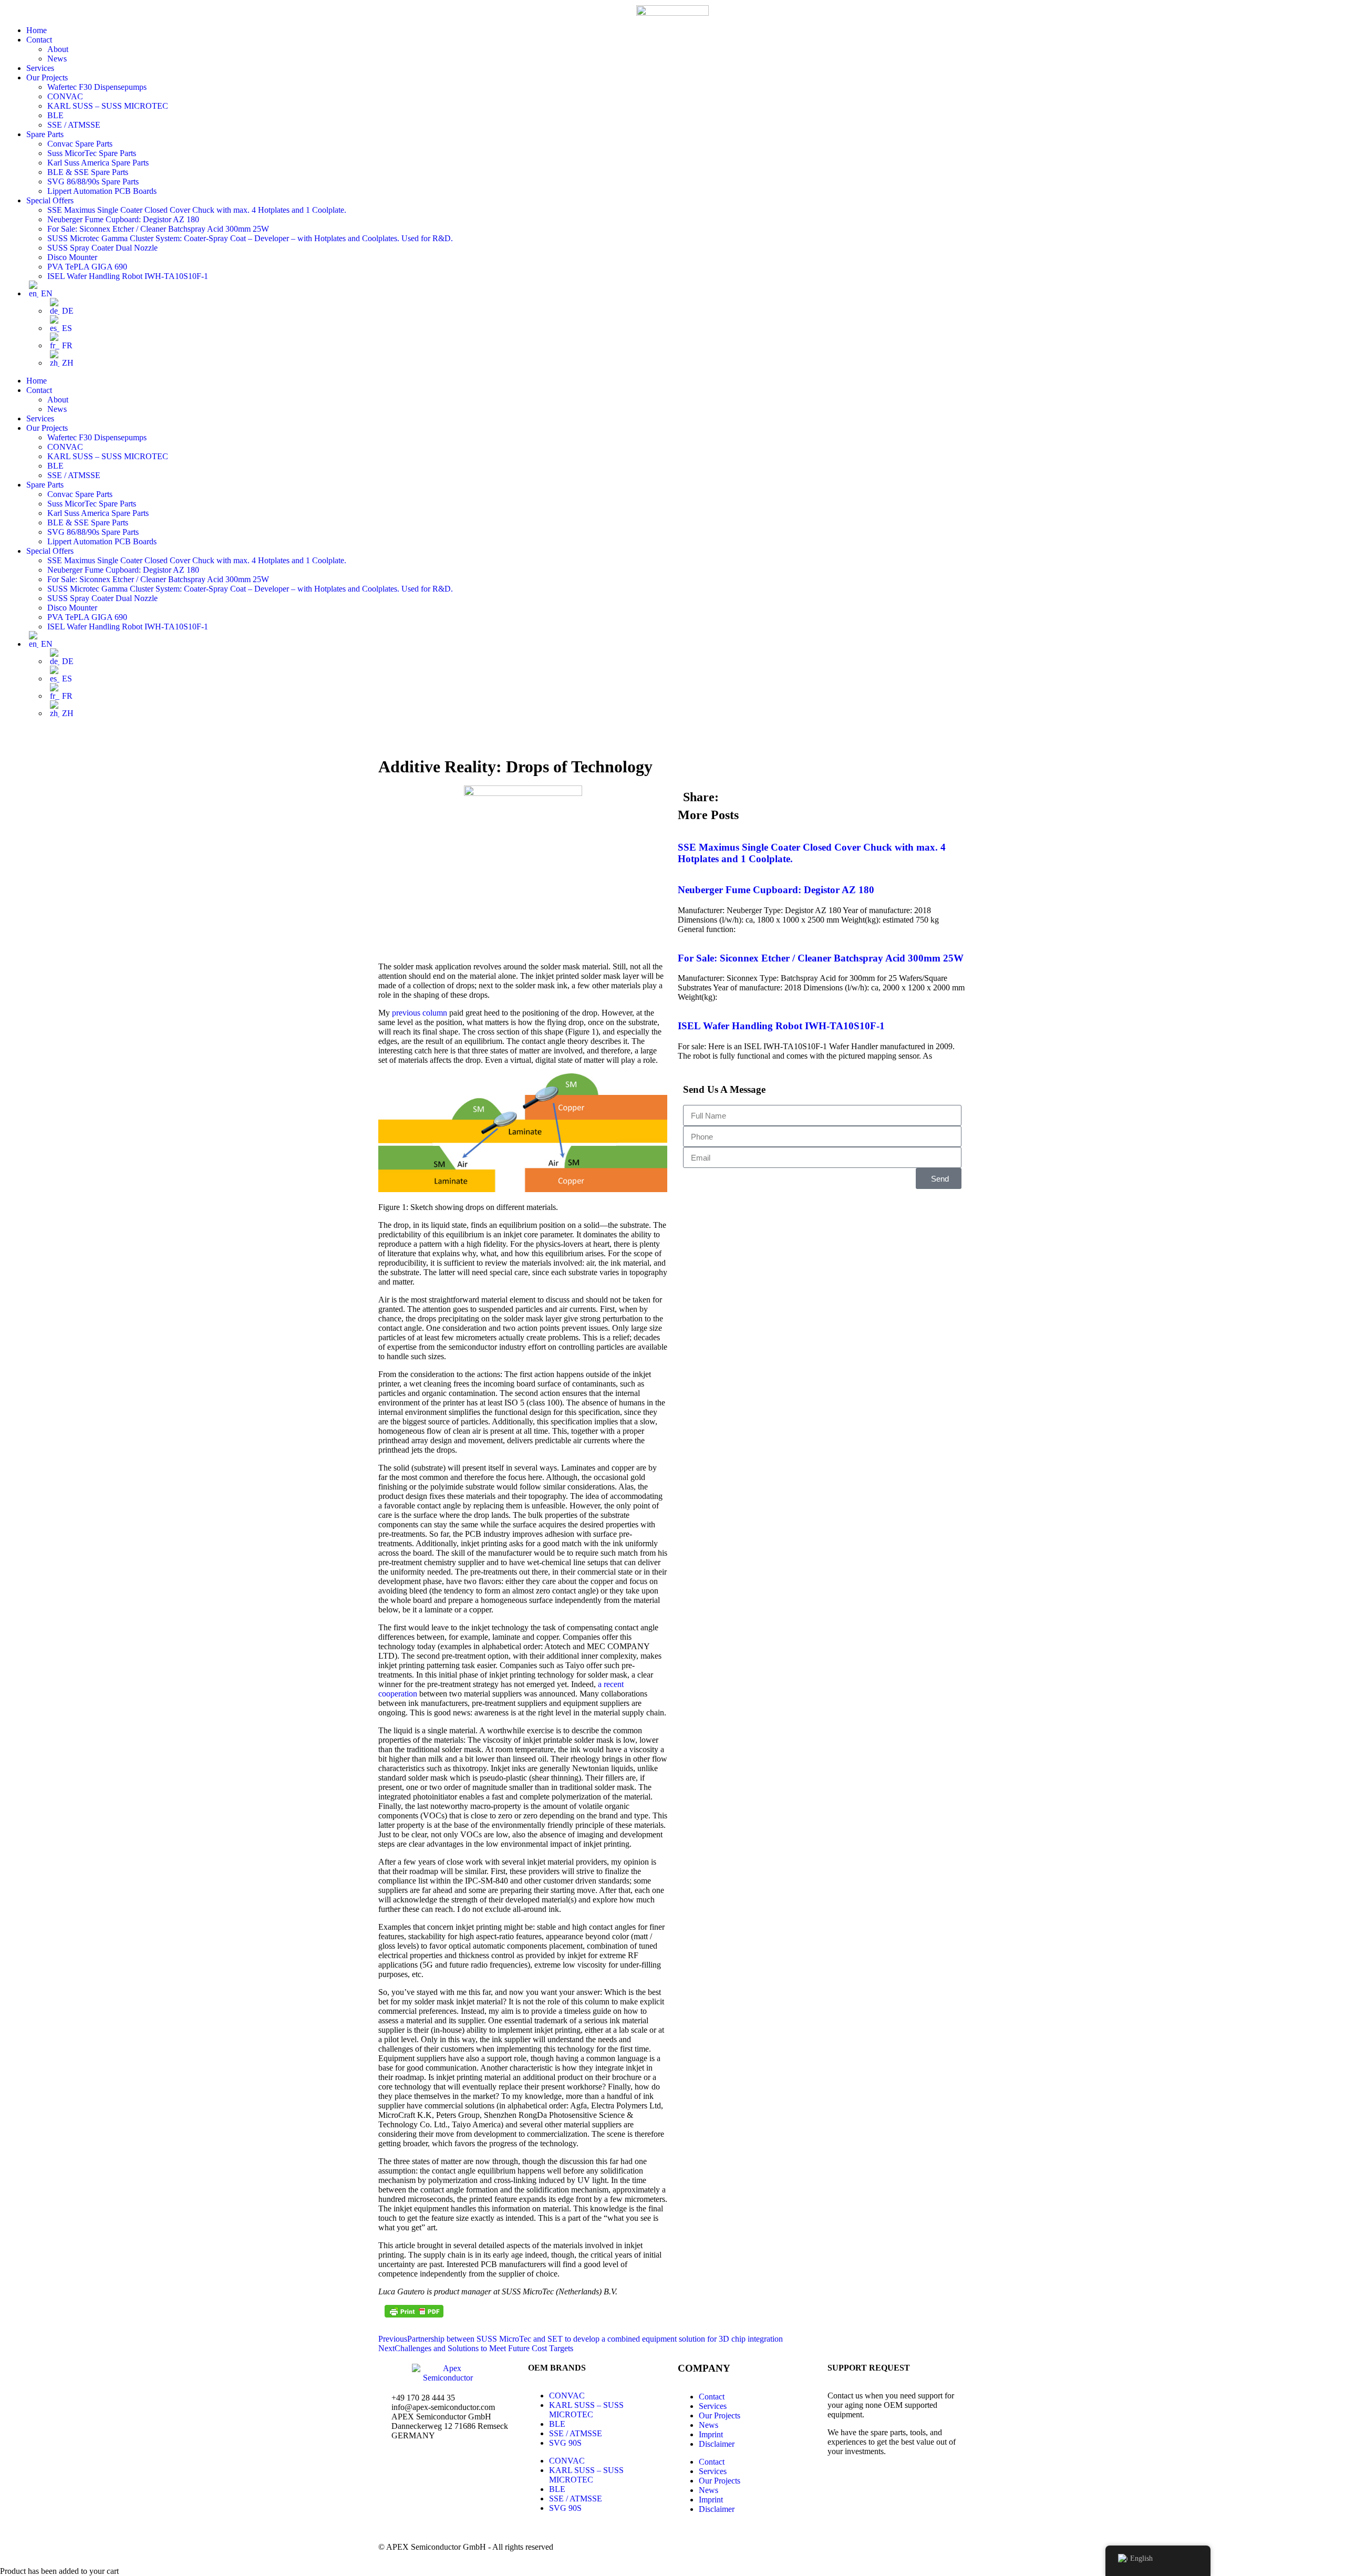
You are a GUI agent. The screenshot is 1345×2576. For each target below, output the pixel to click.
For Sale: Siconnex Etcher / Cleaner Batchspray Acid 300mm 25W (158, 229)
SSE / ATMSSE (74, 125)
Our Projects (47, 77)
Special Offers (50, 200)
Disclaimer (717, 2444)
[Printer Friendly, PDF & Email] (414, 2311)
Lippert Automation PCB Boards (102, 191)
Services (40, 68)
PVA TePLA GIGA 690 (87, 267)
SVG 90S (565, 2443)
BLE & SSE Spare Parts (88, 172)
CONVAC (65, 96)
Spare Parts (45, 134)
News (57, 59)
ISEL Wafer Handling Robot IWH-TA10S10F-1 (128, 276)
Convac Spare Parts (80, 144)
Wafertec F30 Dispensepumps (97, 87)
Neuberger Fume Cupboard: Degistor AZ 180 (123, 219)
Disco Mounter (72, 257)
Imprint (711, 2434)
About (58, 49)
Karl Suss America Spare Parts (98, 163)
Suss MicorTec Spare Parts (92, 153)
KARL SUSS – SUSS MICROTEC (108, 106)
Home (37, 30)
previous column (420, 1013)
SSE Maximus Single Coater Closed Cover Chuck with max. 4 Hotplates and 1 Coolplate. (197, 210)
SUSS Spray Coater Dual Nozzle (102, 248)
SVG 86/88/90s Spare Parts (93, 182)
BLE (55, 115)
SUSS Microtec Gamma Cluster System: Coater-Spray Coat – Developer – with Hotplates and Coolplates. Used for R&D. (250, 238)
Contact (39, 40)
